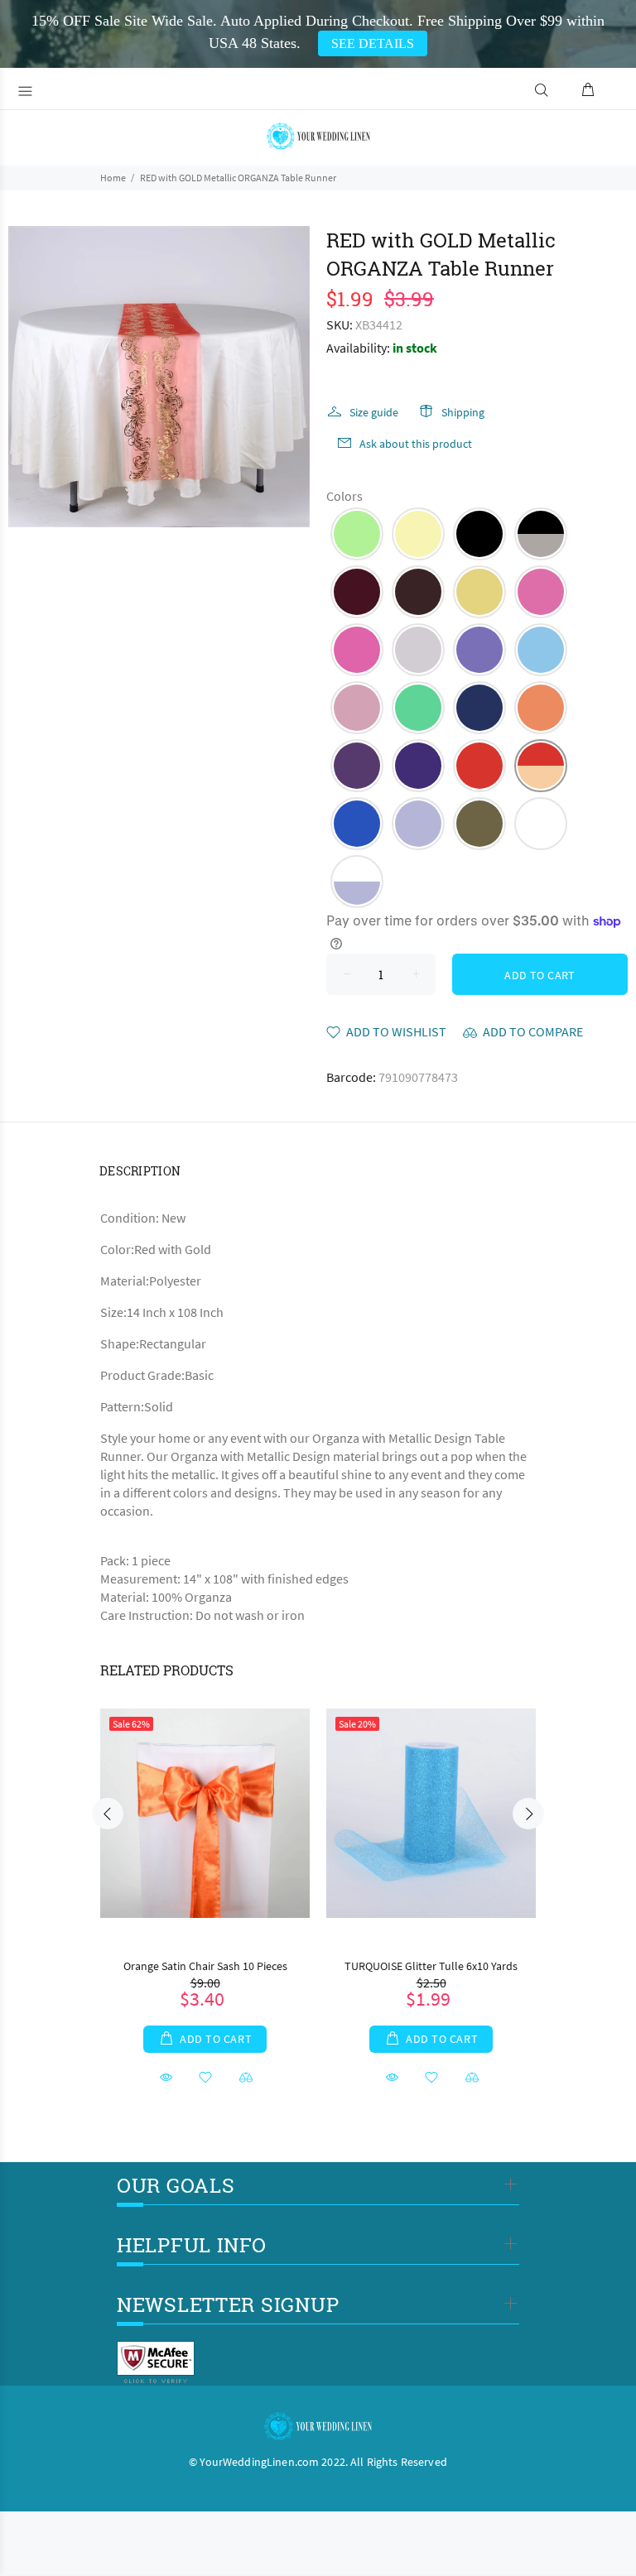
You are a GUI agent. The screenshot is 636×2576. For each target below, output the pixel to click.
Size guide (374, 412)
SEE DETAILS (373, 43)
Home (113, 178)
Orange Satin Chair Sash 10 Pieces (205, 1966)
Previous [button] (108, 1814)
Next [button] (528, 1814)
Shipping (463, 412)
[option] (205, 1882)
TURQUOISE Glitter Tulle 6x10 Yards (431, 1966)
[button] (357, 534)
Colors (344, 496)
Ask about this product (416, 444)
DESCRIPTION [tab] (140, 1171)
